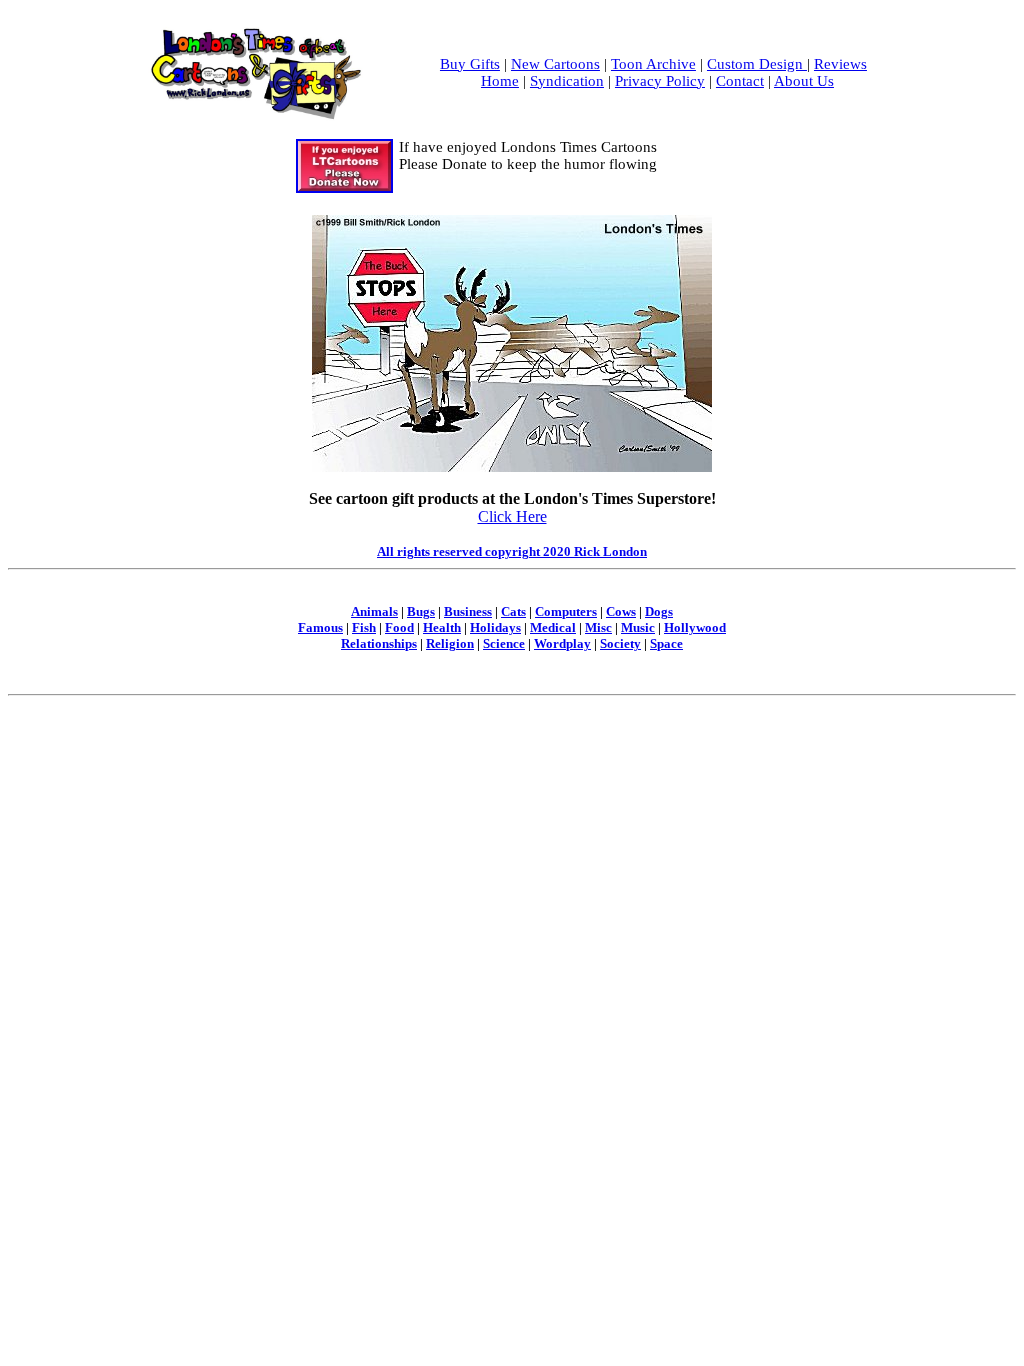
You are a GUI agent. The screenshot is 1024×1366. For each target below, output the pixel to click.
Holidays (495, 627)
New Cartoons (555, 64)
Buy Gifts (470, 64)
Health (442, 627)
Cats (513, 611)
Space (666, 643)
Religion (450, 643)
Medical (553, 627)
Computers (566, 611)
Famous (320, 627)
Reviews (840, 64)
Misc (598, 627)
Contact (740, 81)
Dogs (659, 611)
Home (500, 81)
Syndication (567, 81)
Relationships (379, 643)
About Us (804, 81)
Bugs (421, 611)
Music (638, 627)
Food (399, 627)
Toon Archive (653, 64)
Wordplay (562, 643)
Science (504, 643)
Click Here (512, 516)
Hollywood (695, 627)
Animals (374, 611)
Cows (621, 611)
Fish (364, 627)
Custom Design (757, 64)
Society (620, 643)
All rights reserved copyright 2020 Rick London (512, 551)
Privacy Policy (660, 81)
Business (468, 611)
